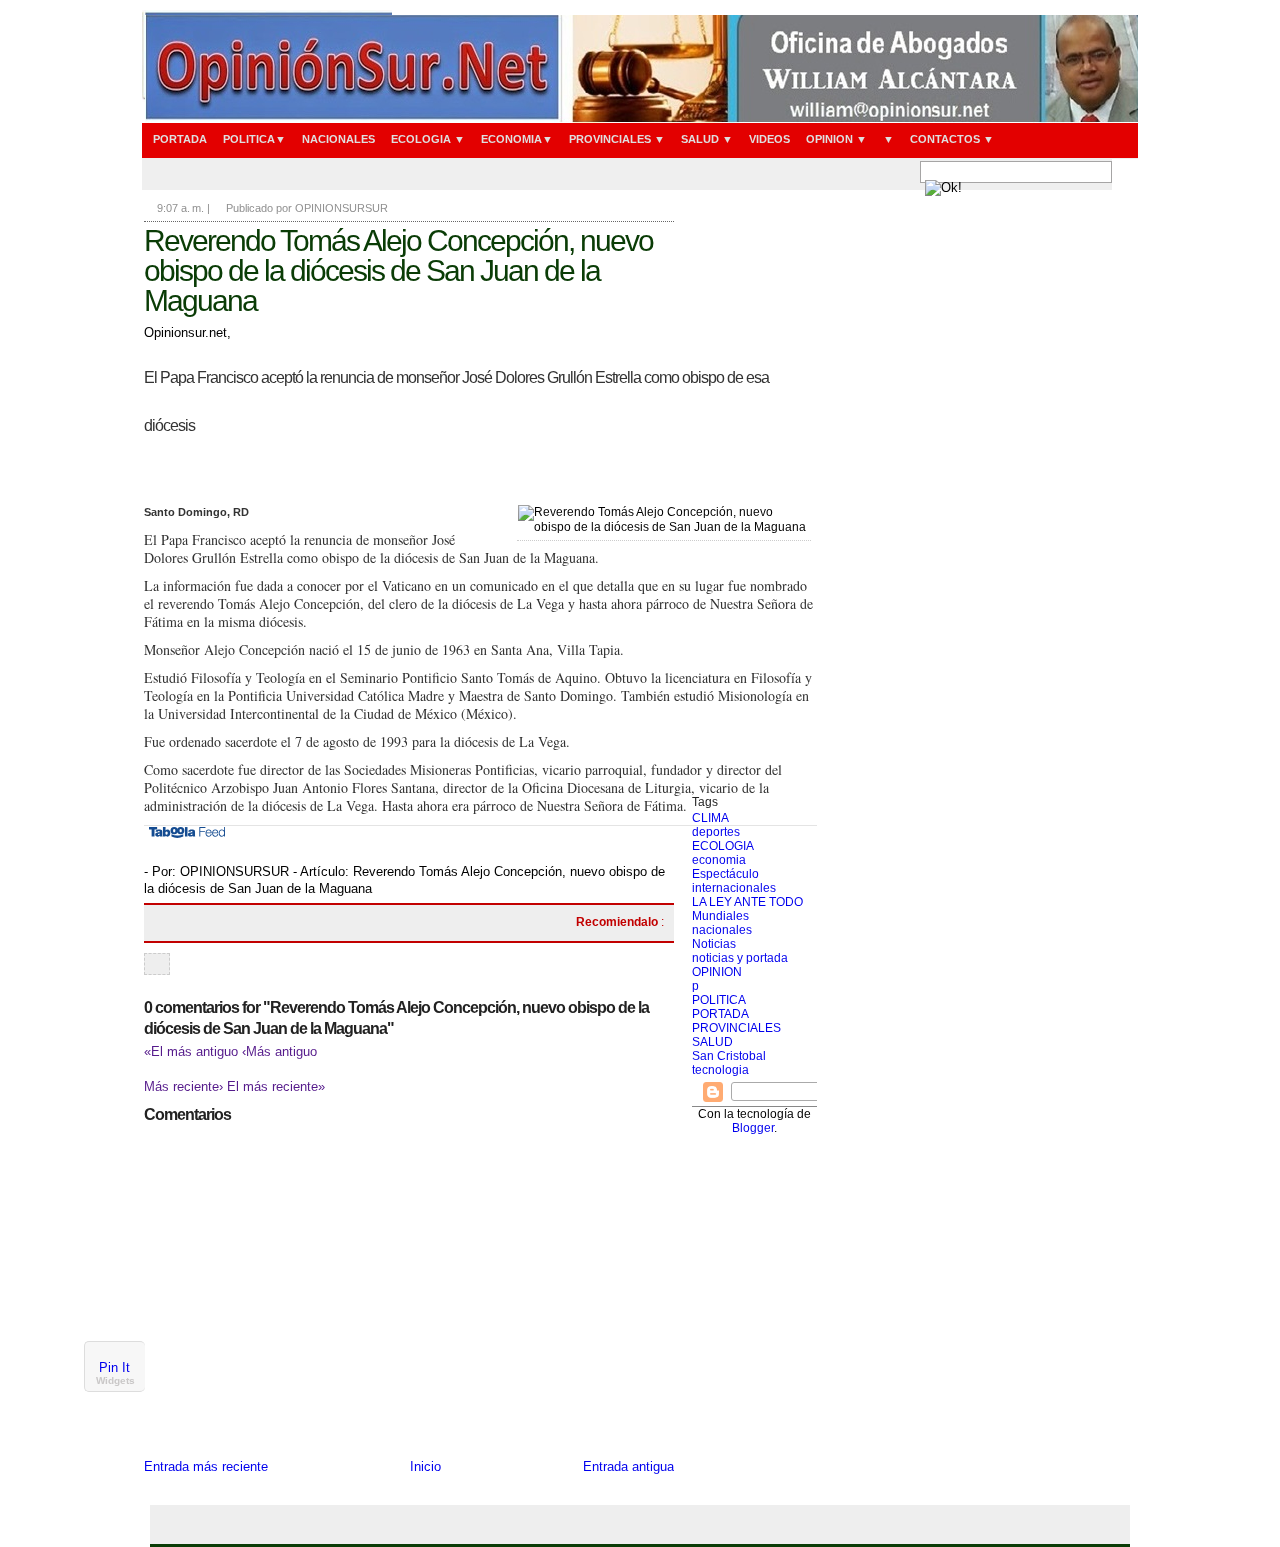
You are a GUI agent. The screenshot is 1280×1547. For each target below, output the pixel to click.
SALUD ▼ (707, 139)
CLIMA (710, 818)
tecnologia (720, 1070)
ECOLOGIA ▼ (428, 139)
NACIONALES (338, 139)
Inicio (425, 1466)
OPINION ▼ (836, 139)
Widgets (115, 1380)
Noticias (714, 944)
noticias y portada (740, 958)
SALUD (712, 1042)
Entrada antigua (628, 1466)
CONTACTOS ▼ (952, 139)
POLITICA (719, 1000)
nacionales (722, 930)
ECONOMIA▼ (517, 139)
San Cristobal (729, 1056)
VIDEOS (769, 139)
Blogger (753, 1128)
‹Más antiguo (279, 1051)
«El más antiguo (193, 1051)
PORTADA (180, 139)
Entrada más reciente (206, 1466)
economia (719, 860)
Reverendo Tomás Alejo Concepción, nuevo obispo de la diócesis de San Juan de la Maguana (398, 270)
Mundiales (720, 916)
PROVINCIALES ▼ (617, 139)
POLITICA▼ (254, 139)
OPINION (717, 972)
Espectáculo (725, 874)
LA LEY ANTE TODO (747, 902)
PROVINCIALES (736, 1028)
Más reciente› (185, 1086)
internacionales (734, 888)
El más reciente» (276, 1086)
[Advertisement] (754, 495)
